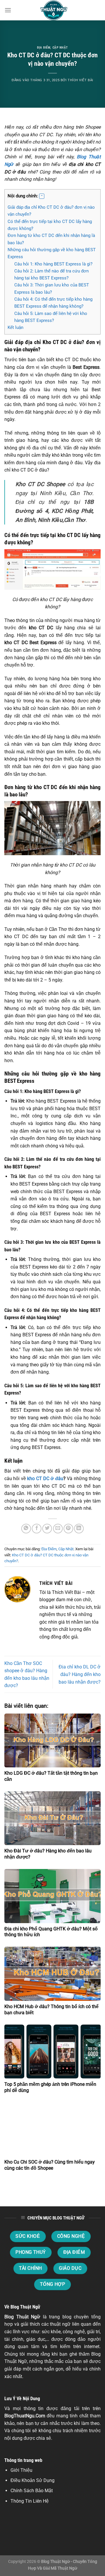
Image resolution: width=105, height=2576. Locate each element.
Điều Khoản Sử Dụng (33, 2480)
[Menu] (8, 10)
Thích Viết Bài (80, 80)
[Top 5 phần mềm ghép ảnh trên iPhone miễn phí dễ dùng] (52, 2051)
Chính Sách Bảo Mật (32, 2491)
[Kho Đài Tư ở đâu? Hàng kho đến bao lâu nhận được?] (52, 1818)
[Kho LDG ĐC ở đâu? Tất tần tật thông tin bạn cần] (52, 1741)
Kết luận (15, 327)
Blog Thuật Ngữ (22, 2317)
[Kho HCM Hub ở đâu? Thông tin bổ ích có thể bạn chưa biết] (52, 1974)
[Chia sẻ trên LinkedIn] (79, 1529)
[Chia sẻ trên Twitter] (47, 1529)
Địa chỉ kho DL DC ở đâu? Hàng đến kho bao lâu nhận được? (80, 1674)
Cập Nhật (60, 48)
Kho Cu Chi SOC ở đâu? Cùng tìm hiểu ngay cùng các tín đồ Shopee (50, 2165)
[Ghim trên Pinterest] (68, 1529)
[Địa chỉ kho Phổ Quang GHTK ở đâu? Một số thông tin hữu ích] (52, 1896)
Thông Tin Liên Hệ (30, 2501)
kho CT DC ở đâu (45, 1479)
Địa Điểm (44, 48)
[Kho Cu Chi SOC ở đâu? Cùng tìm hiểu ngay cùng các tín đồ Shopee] (52, 2129)
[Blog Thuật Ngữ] (52, 10)
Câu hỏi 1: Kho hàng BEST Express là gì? (53, 264)
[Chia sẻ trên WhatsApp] (26, 1529)
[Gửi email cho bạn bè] (58, 1529)
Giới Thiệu (21, 2470)
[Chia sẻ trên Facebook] (37, 1529)
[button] (42, 196)
